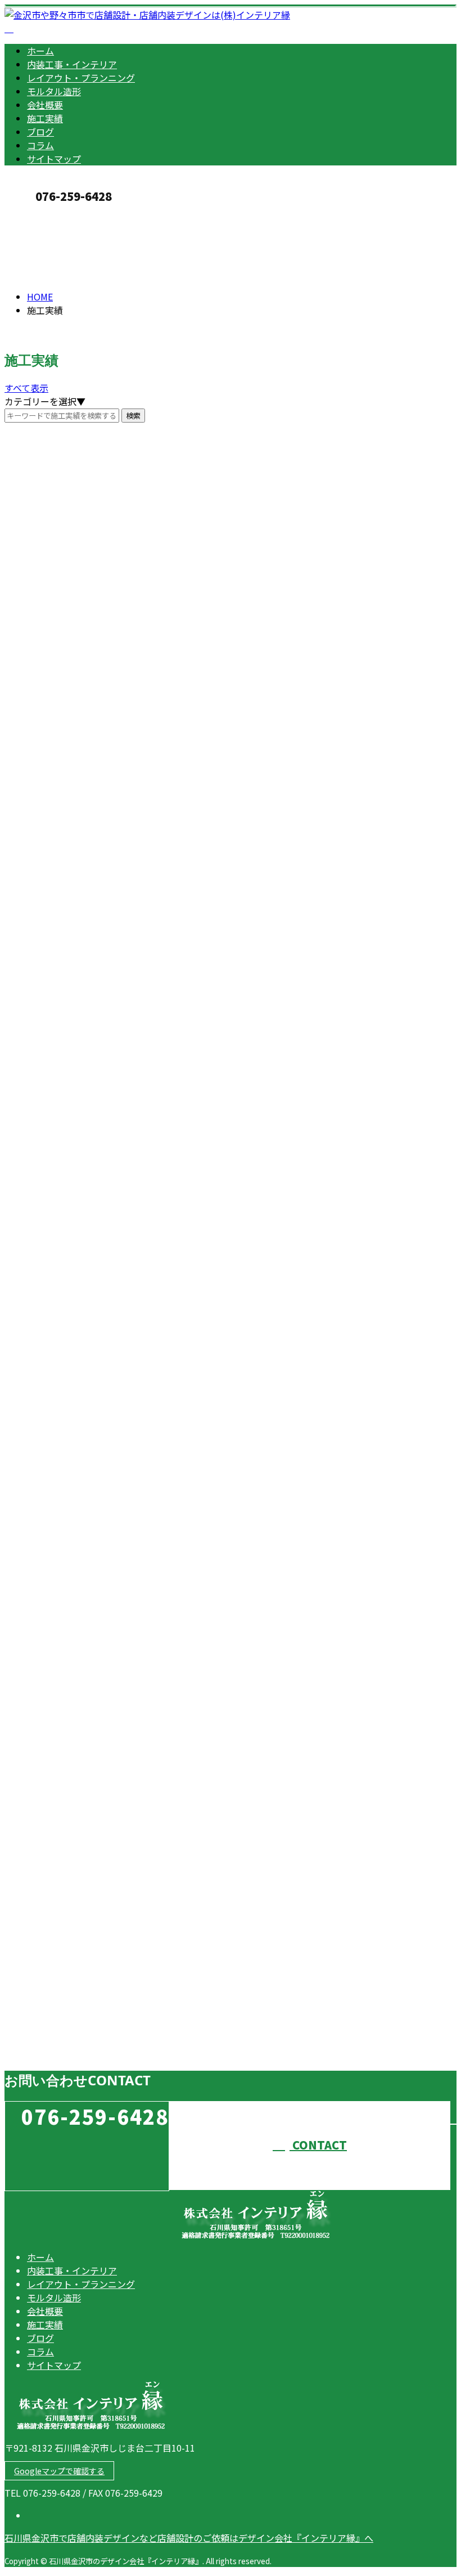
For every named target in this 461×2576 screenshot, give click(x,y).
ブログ (40, 132)
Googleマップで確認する (59, 2471)
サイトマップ (54, 159)
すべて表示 (26, 388)
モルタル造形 (54, 91)
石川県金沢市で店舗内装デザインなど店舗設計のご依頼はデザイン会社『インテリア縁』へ (189, 2538)
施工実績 (45, 118)
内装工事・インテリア (72, 64)
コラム (40, 145)
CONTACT (44, 215)
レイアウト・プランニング (81, 78)
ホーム (40, 51)
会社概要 (45, 105)
